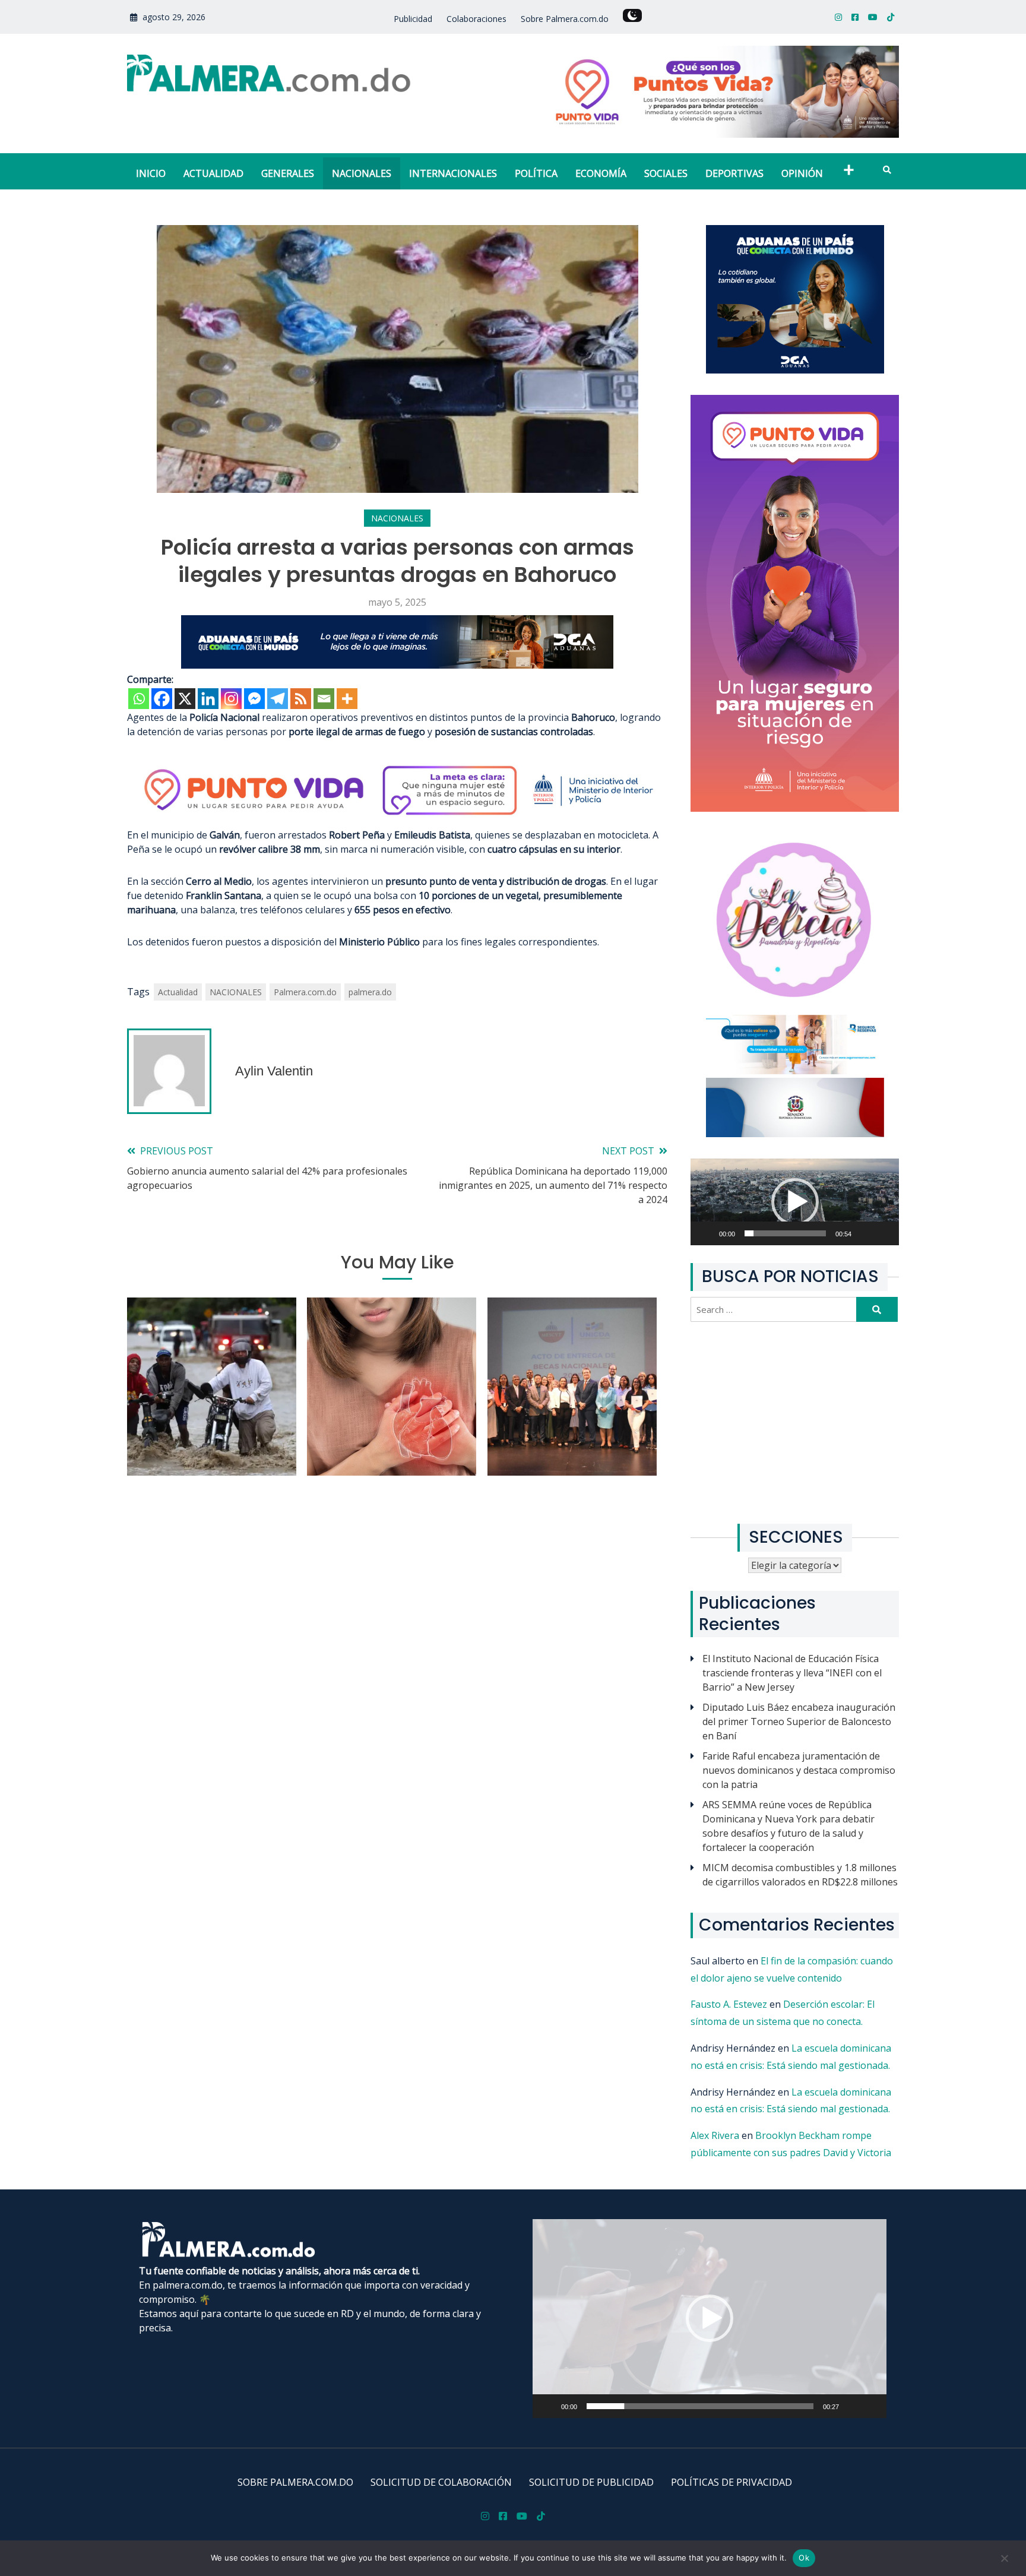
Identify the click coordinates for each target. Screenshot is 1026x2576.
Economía (601, 173)
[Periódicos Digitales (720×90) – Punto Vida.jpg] (397, 821)
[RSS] (301, 699)
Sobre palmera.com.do (295, 2482)
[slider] (785, 1233)
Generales (288, 173)
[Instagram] (231, 699)
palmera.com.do (188, 2285)
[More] (347, 699)
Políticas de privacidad (731, 2482)
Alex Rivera (715, 2135)
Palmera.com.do (305, 992)
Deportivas (734, 173)
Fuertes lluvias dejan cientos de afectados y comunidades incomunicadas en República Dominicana (212, 1414)
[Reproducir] (713, 1240)
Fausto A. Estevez (729, 2004)
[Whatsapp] (139, 699)
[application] (795, 1202)
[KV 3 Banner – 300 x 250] (795, 370)
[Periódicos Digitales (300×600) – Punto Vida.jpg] (795, 808)
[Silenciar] (872, 1240)
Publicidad (413, 19)
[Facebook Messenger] (254, 699)
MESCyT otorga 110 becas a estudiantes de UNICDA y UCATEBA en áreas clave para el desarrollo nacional (572, 1414)
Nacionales (362, 173)
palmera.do (370, 992)
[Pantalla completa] (891, 1240)
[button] (795, 1202)
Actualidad (213, 173)
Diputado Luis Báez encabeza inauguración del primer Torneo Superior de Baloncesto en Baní (799, 1721)
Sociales (666, 173)
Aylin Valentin (274, 1071)
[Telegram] (278, 699)
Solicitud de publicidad (591, 2482)
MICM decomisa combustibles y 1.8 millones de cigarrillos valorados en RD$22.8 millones (800, 1875)
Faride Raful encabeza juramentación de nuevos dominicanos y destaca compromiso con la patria (799, 1770)
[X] (185, 699)
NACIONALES (236, 992)
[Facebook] (162, 699)
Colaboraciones (476, 19)
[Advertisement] (795, 1423)
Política (536, 173)
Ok (804, 2558)
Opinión (802, 173)
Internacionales (453, 173)
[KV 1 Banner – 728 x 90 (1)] (397, 665)
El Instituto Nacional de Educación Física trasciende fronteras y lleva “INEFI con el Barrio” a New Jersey (792, 1673)
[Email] (324, 699)
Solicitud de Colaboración (441, 2482)
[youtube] (873, 17)
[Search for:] (775, 1309)
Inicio (151, 173)
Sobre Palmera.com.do (565, 19)
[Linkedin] (208, 699)
